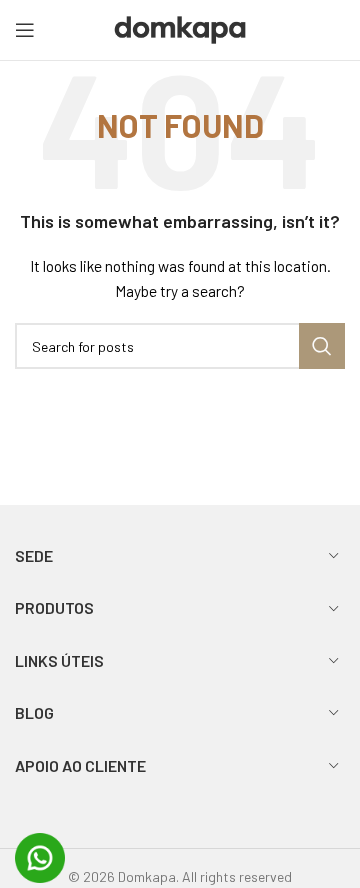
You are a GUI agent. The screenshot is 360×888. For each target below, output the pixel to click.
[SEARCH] (322, 346)
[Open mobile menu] (25, 30)
